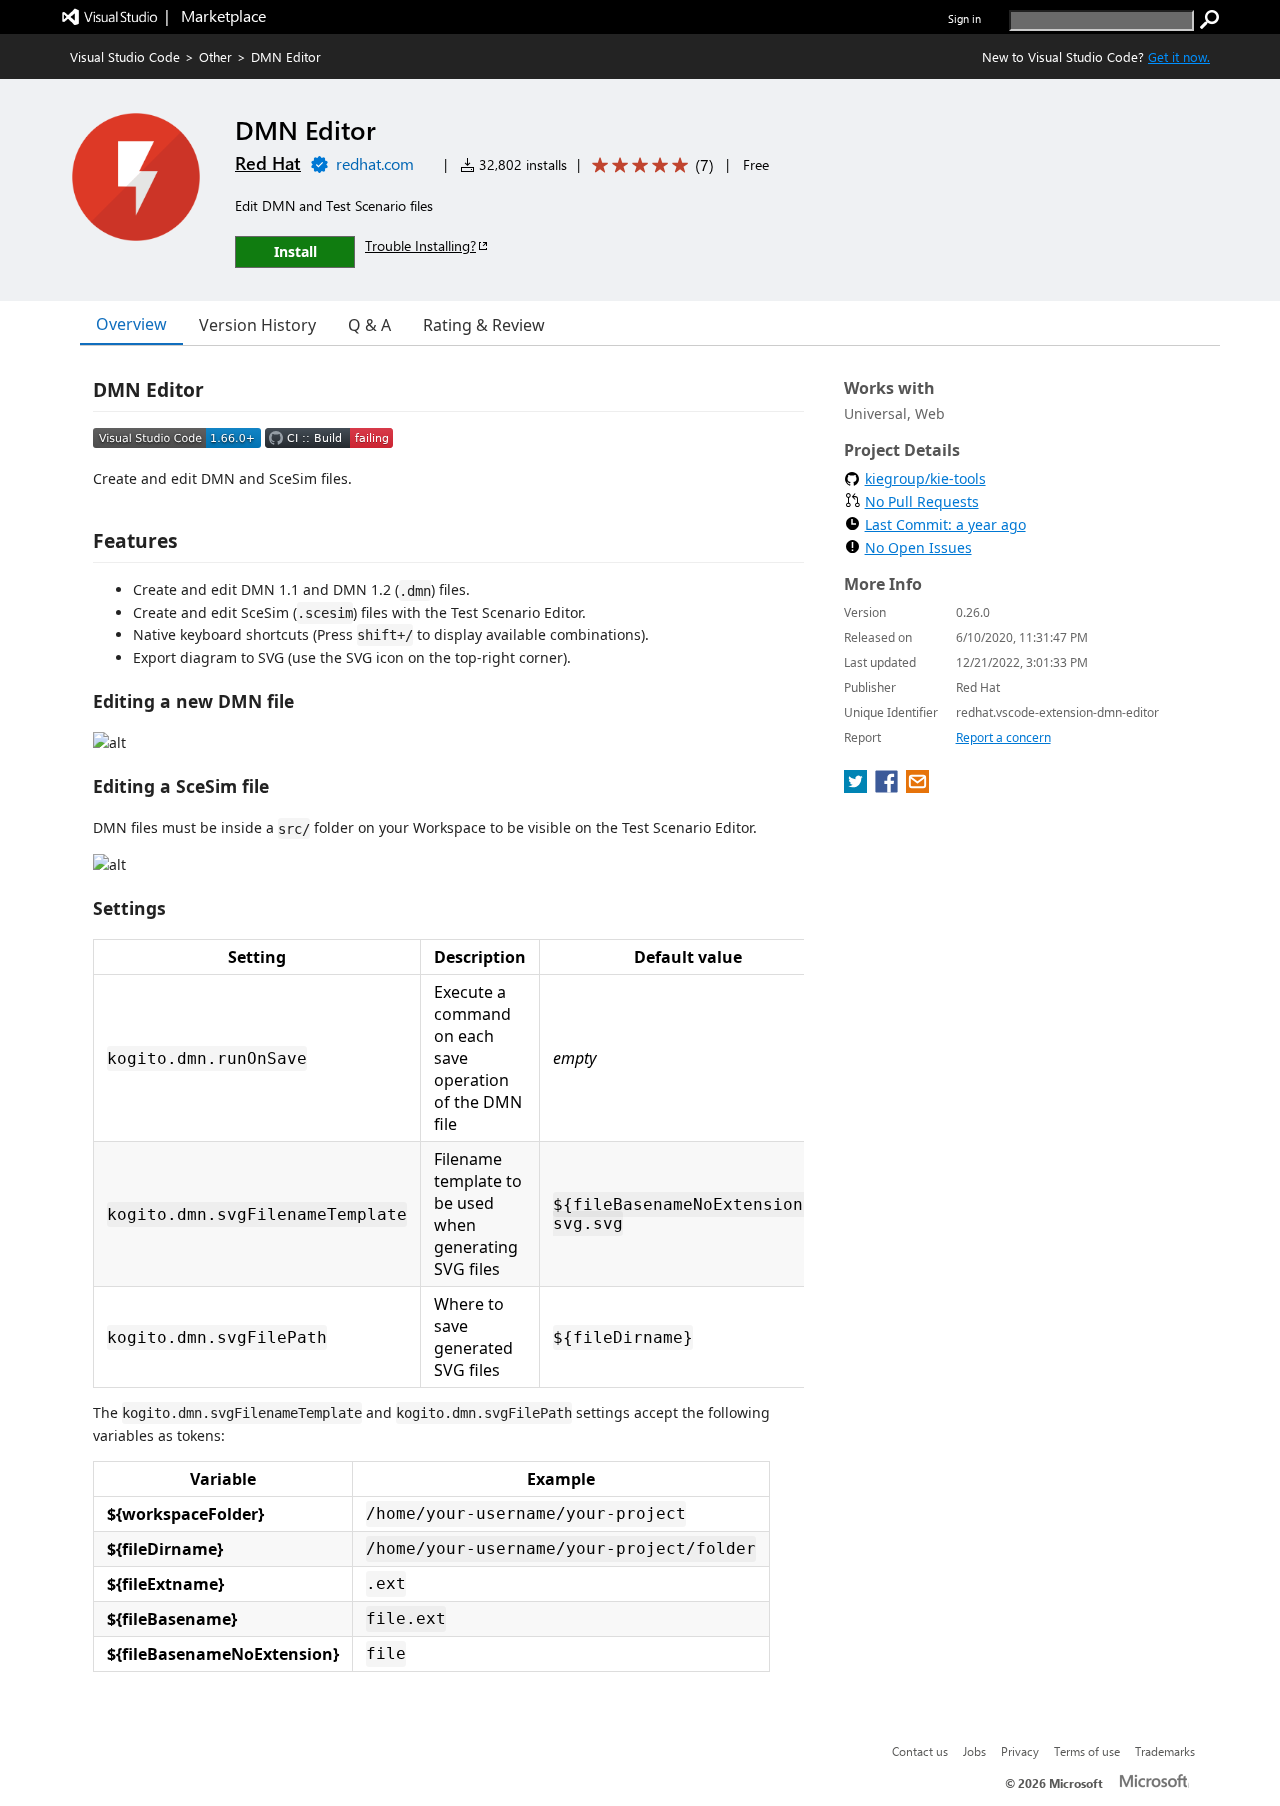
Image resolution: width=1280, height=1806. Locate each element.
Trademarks (1165, 1751)
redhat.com (375, 163)
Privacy (1020, 1751)
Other (215, 56)
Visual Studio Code (125, 56)
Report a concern (1003, 737)
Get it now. (1179, 56)
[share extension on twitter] (857, 787)
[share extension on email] (917, 787)
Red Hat (268, 163)
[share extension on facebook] (888, 787)
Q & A (369, 325)
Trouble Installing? (420, 245)
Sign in (964, 18)
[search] (1210, 20)
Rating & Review (484, 325)
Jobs (974, 1751)
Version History (257, 325)
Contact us (920, 1751)
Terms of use (1087, 1751)
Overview (131, 324)
